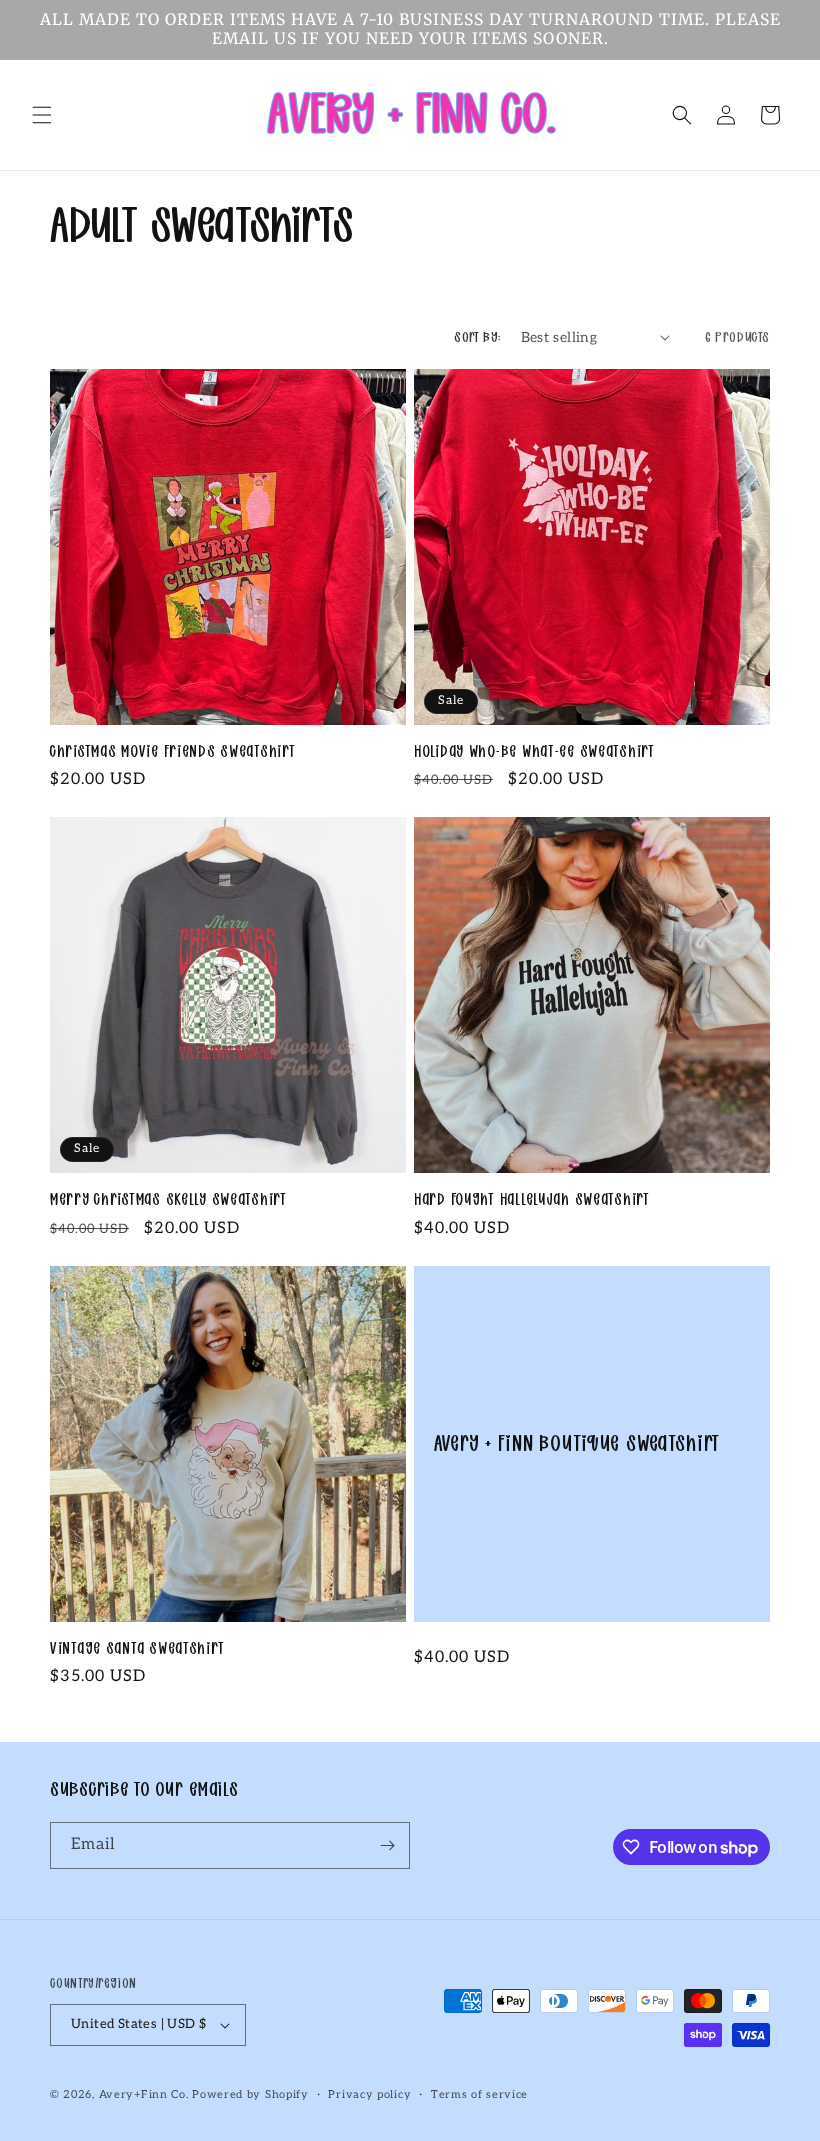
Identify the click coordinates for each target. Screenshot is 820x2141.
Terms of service (479, 2094)
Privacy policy (369, 2094)
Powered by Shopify (250, 2094)
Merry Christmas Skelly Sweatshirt (168, 1199)
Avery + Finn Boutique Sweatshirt (577, 1442)
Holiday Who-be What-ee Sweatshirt (534, 751)
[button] (42, 115)
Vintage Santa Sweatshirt (137, 1648)
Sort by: (477, 337)
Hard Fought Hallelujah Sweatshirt (532, 1199)
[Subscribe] (387, 1845)
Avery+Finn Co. (144, 2094)
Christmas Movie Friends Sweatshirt (172, 751)
